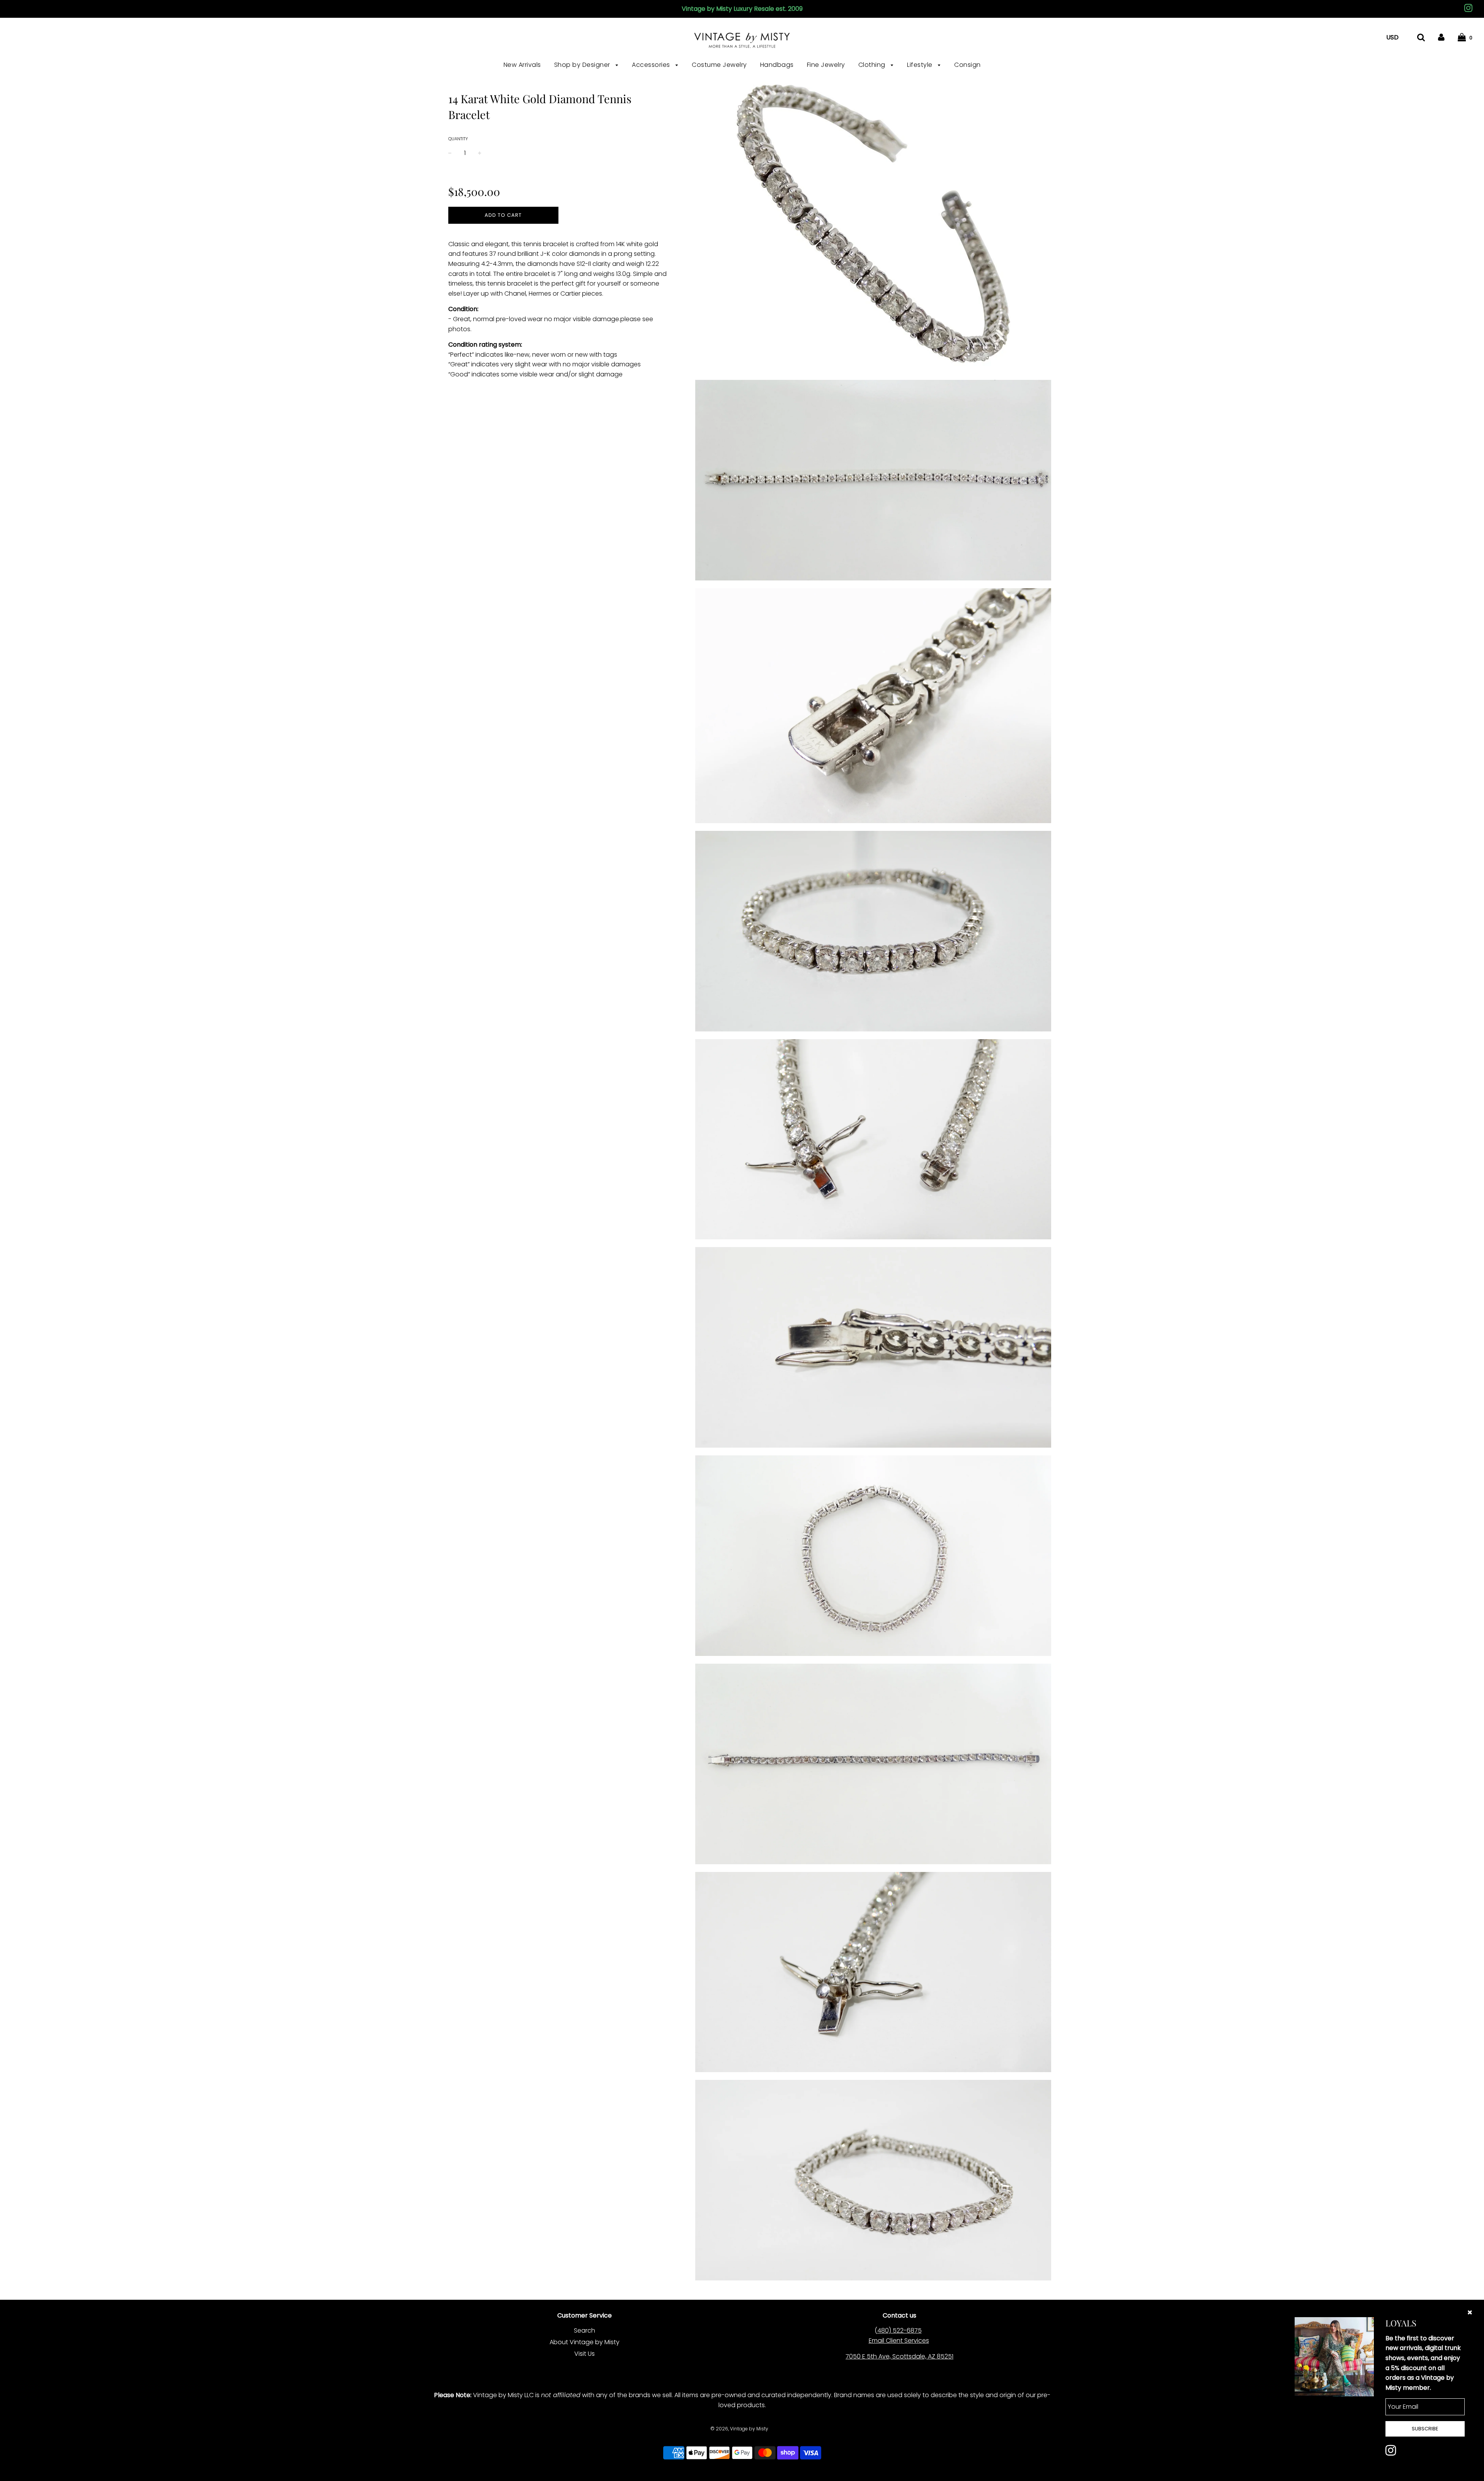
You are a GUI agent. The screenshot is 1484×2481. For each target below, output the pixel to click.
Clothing (873, 65)
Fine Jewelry (826, 65)
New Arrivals (522, 65)
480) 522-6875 (899, 2330)
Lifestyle (921, 65)
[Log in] (1441, 37)
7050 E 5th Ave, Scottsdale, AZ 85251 (899, 2356)
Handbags (777, 65)
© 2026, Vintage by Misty (739, 2429)
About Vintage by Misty (585, 2342)
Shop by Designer (583, 65)
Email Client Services (899, 2341)
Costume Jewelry (719, 65)
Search (585, 2330)
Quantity (458, 139)
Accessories (652, 65)
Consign (967, 65)
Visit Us (585, 2354)
